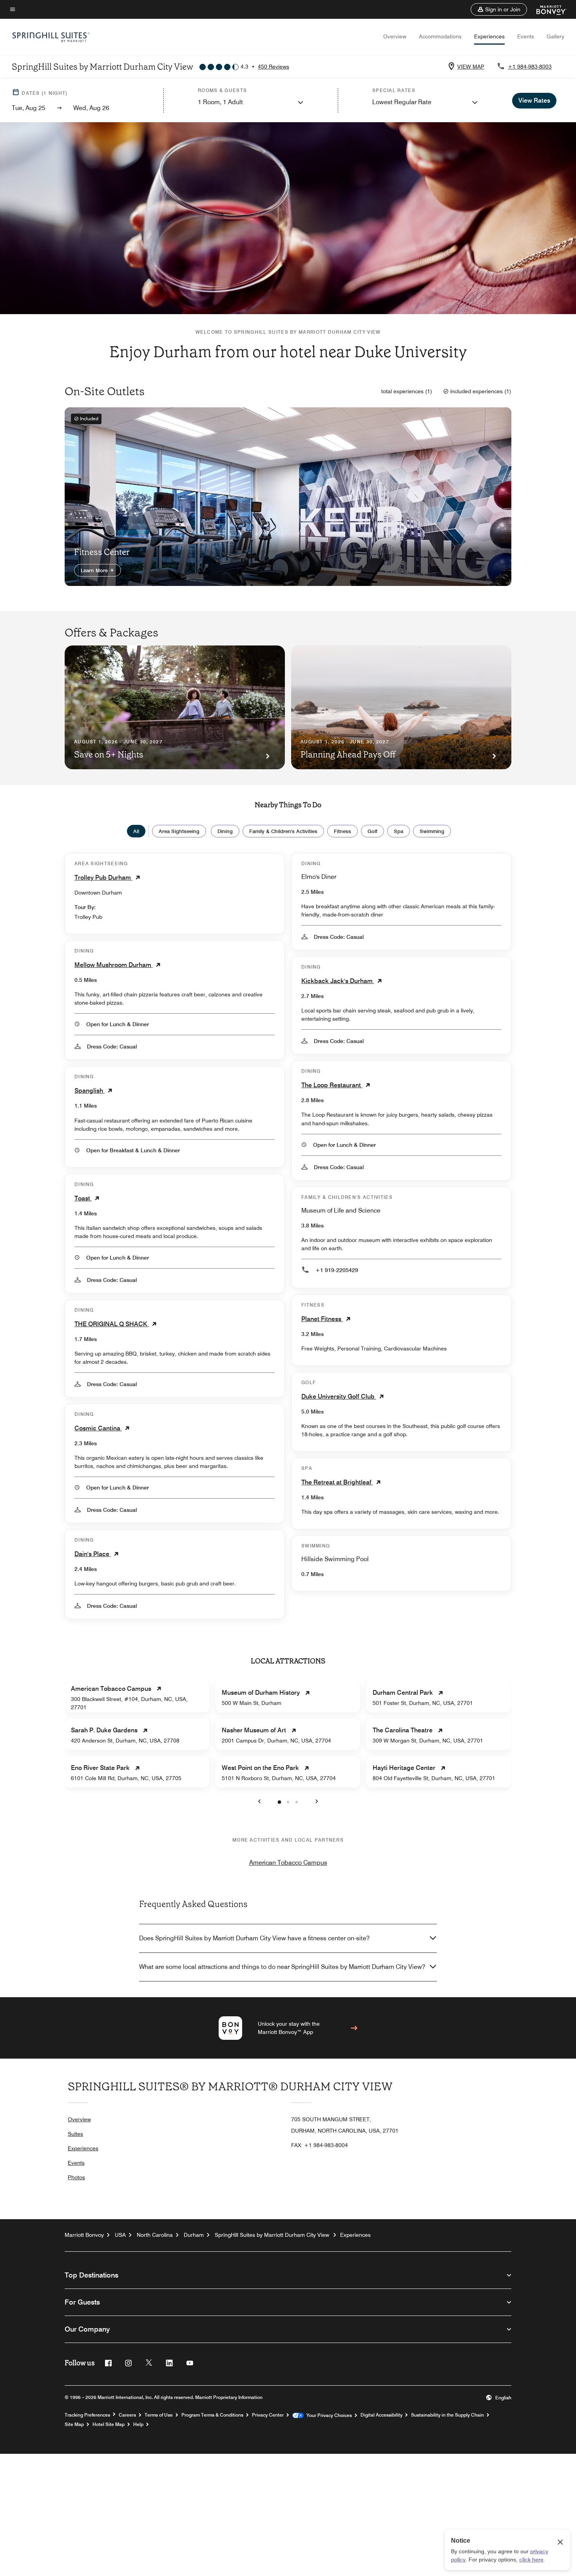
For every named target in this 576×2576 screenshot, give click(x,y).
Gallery (555, 36)
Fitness (342, 831)
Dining (225, 831)
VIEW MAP (471, 67)
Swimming (432, 831)
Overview (395, 36)
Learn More (95, 570)
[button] (499, 9)
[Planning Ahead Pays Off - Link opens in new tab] (401, 707)
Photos (76, 2177)
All (136, 831)
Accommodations (440, 36)
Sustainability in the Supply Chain (447, 2415)
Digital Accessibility (381, 2415)
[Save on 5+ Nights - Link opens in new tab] (175, 707)
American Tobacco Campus (288, 1863)
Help (138, 2424)
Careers (127, 2415)
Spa (398, 831)
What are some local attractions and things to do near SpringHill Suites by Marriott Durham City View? (282, 1967)
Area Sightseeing (179, 831)
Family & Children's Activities (283, 831)
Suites (75, 2134)
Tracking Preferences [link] (87, 2415)
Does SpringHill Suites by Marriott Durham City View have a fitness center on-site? (254, 1938)
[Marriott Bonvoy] (547, 9)
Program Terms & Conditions (212, 2415)
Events (526, 36)
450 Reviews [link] (274, 67)
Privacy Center (268, 2415)
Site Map (74, 2424)
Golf (372, 831)
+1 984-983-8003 (530, 67)
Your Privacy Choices (328, 2415)
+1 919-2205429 (337, 1270)
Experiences (489, 36)
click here (531, 2560)
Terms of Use (159, 2415)
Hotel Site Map (109, 2424)
